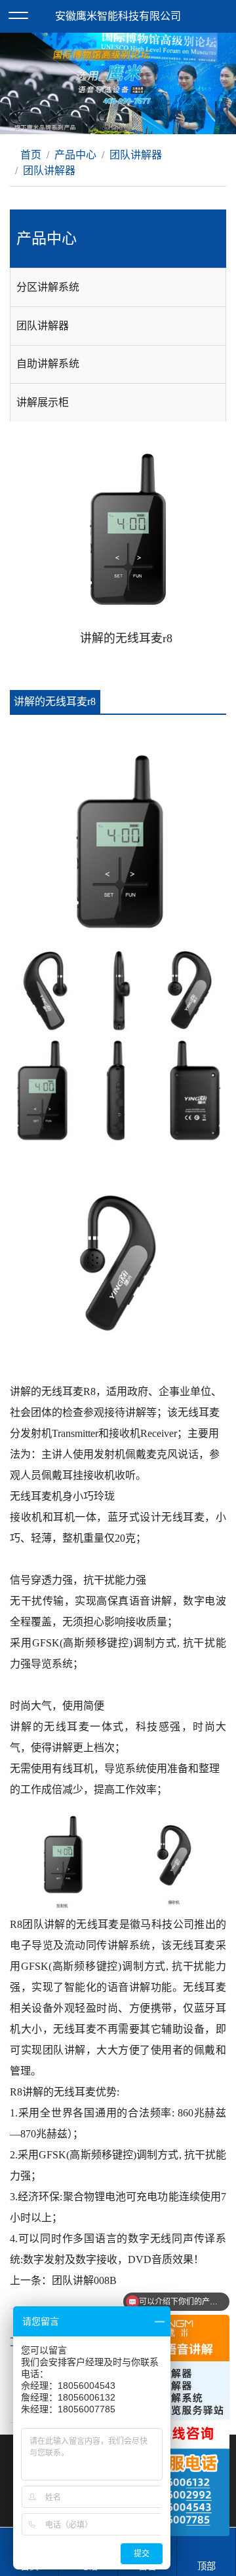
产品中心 (75, 155)
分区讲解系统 (48, 287)
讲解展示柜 (43, 402)
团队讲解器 (136, 155)
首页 (29, 155)
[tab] (118, 287)
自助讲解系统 (48, 364)
